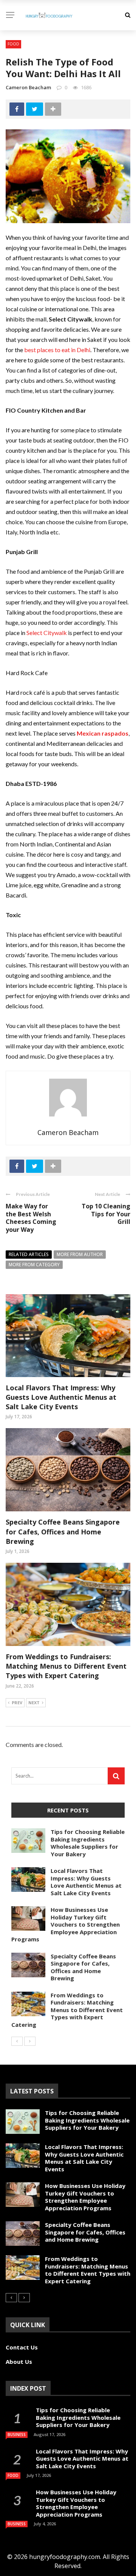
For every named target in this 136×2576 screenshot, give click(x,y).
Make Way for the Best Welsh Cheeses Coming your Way (31, 1218)
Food (13, 44)
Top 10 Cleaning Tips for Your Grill (106, 1214)
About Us (19, 2362)
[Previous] (17, 2041)
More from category (34, 1265)
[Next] (30, 2041)
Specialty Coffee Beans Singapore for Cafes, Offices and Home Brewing (63, 1531)
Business (17, 2435)
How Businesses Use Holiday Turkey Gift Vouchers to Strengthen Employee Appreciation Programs (66, 1924)
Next (34, 1703)
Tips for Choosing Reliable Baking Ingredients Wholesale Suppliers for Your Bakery (88, 1843)
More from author (80, 1254)
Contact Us (22, 2347)
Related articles (29, 1254)
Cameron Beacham (28, 87)
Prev (17, 1703)
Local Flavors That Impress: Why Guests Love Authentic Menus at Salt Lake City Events (61, 1397)
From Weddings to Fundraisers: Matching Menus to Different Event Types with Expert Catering (66, 1666)
